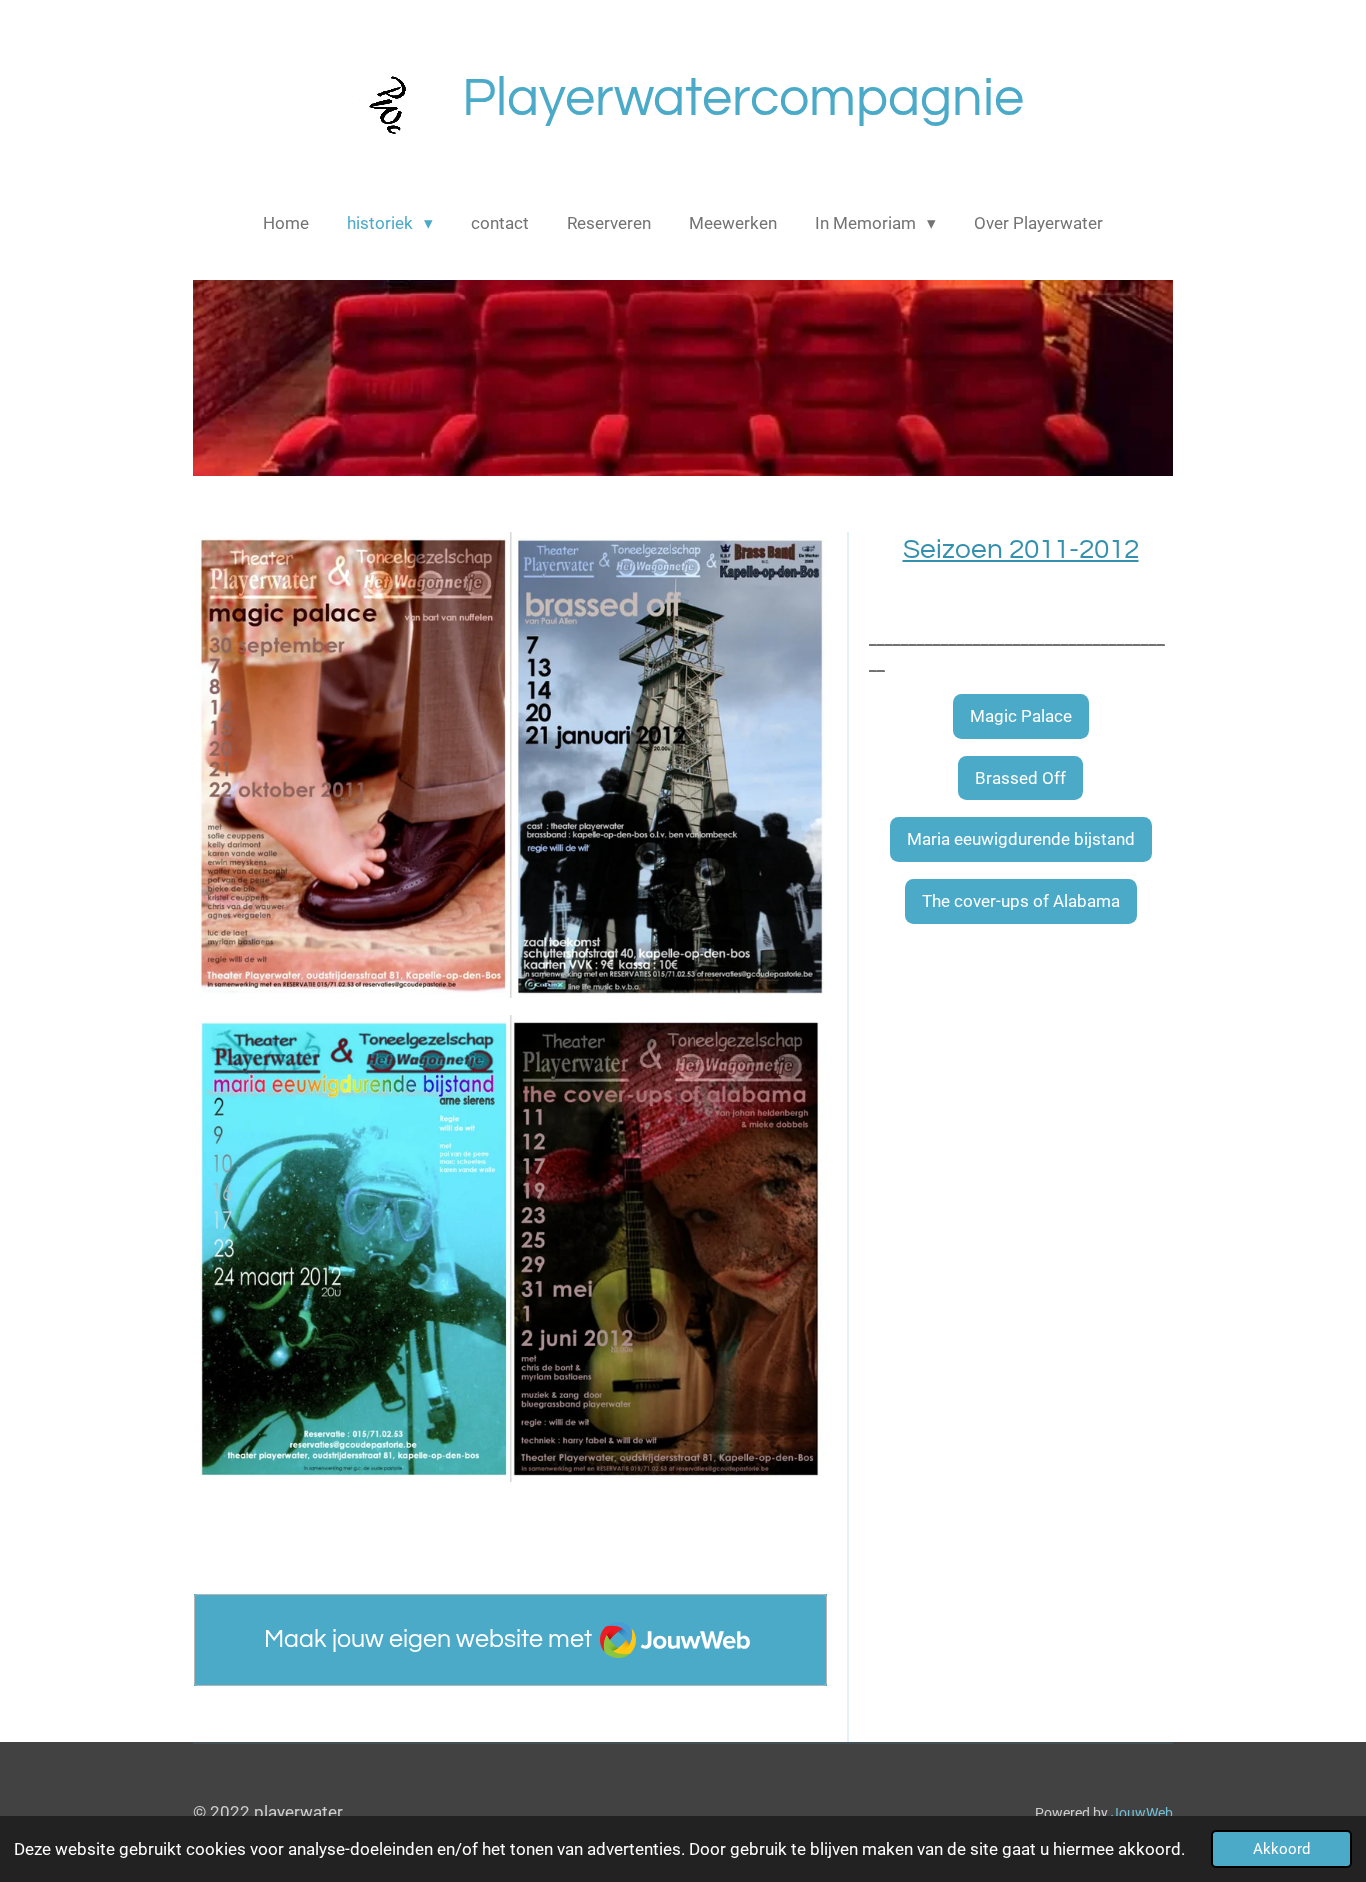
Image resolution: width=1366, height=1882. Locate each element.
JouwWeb (1142, 1813)
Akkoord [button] (1281, 1849)
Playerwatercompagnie (743, 98)
